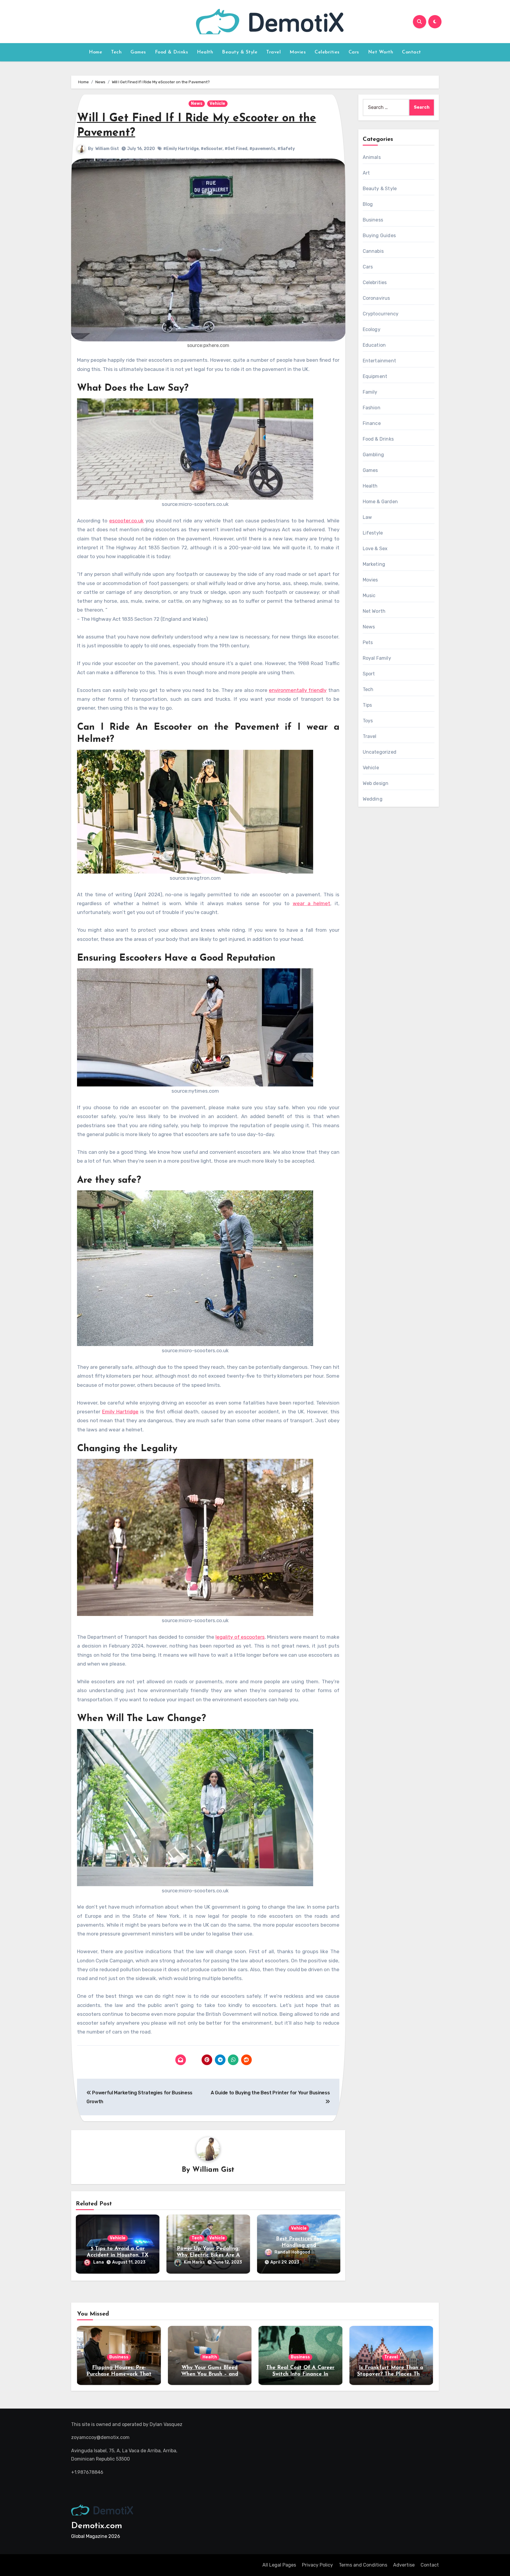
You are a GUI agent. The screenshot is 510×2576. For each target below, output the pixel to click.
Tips (367, 705)
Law (367, 517)
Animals (372, 157)
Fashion (372, 408)
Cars (354, 52)
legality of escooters (240, 1637)
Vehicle (217, 104)
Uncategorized (380, 752)
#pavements (262, 149)
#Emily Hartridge (181, 149)
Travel (273, 52)
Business (373, 220)
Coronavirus (376, 298)
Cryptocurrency (381, 314)
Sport (369, 674)
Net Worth (381, 52)
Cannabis (373, 251)
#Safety (286, 149)
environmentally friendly (298, 690)
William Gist (107, 149)
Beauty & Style (240, 52)
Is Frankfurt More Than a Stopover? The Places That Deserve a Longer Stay (391, 2374)
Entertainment (380, 361)
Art (366, 173)
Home (95, 52)
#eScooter (212, 149)
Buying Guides (379, 236)
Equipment (375, 376)
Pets (368, 642)
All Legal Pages (279, 2565)
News (197, 104)
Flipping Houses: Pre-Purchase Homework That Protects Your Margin (119, 2374)
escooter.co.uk (126, 521)
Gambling (373, 455)
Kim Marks (194, 2262)
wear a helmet (312, 903)
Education (374, 345)
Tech (116, 52)
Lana (99, 2262)
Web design (376, 783)
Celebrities (327, 52)
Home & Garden (380, 502)
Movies (298, 52)
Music (369, 595)
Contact (412, 52)
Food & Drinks (172, 52)
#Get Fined (236, 149)
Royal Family (377, 658)
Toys (368, 721)
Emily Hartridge (120, 1412)
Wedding (373, 799)
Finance (372, 423)
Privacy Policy (317, 2565)
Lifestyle (373, 533)
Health (205, 52)
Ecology (372, 329)
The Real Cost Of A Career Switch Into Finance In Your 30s (300, 2374)
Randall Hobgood (292, 2252)
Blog (368, 204)
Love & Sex (375, 549)
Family (370, 392)
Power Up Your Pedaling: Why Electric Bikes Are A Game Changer (208, 2255)
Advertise (404, 2565)
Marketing (374, 564)
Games (138, 52)
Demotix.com (97, 2526)
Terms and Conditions (363, 2565)
